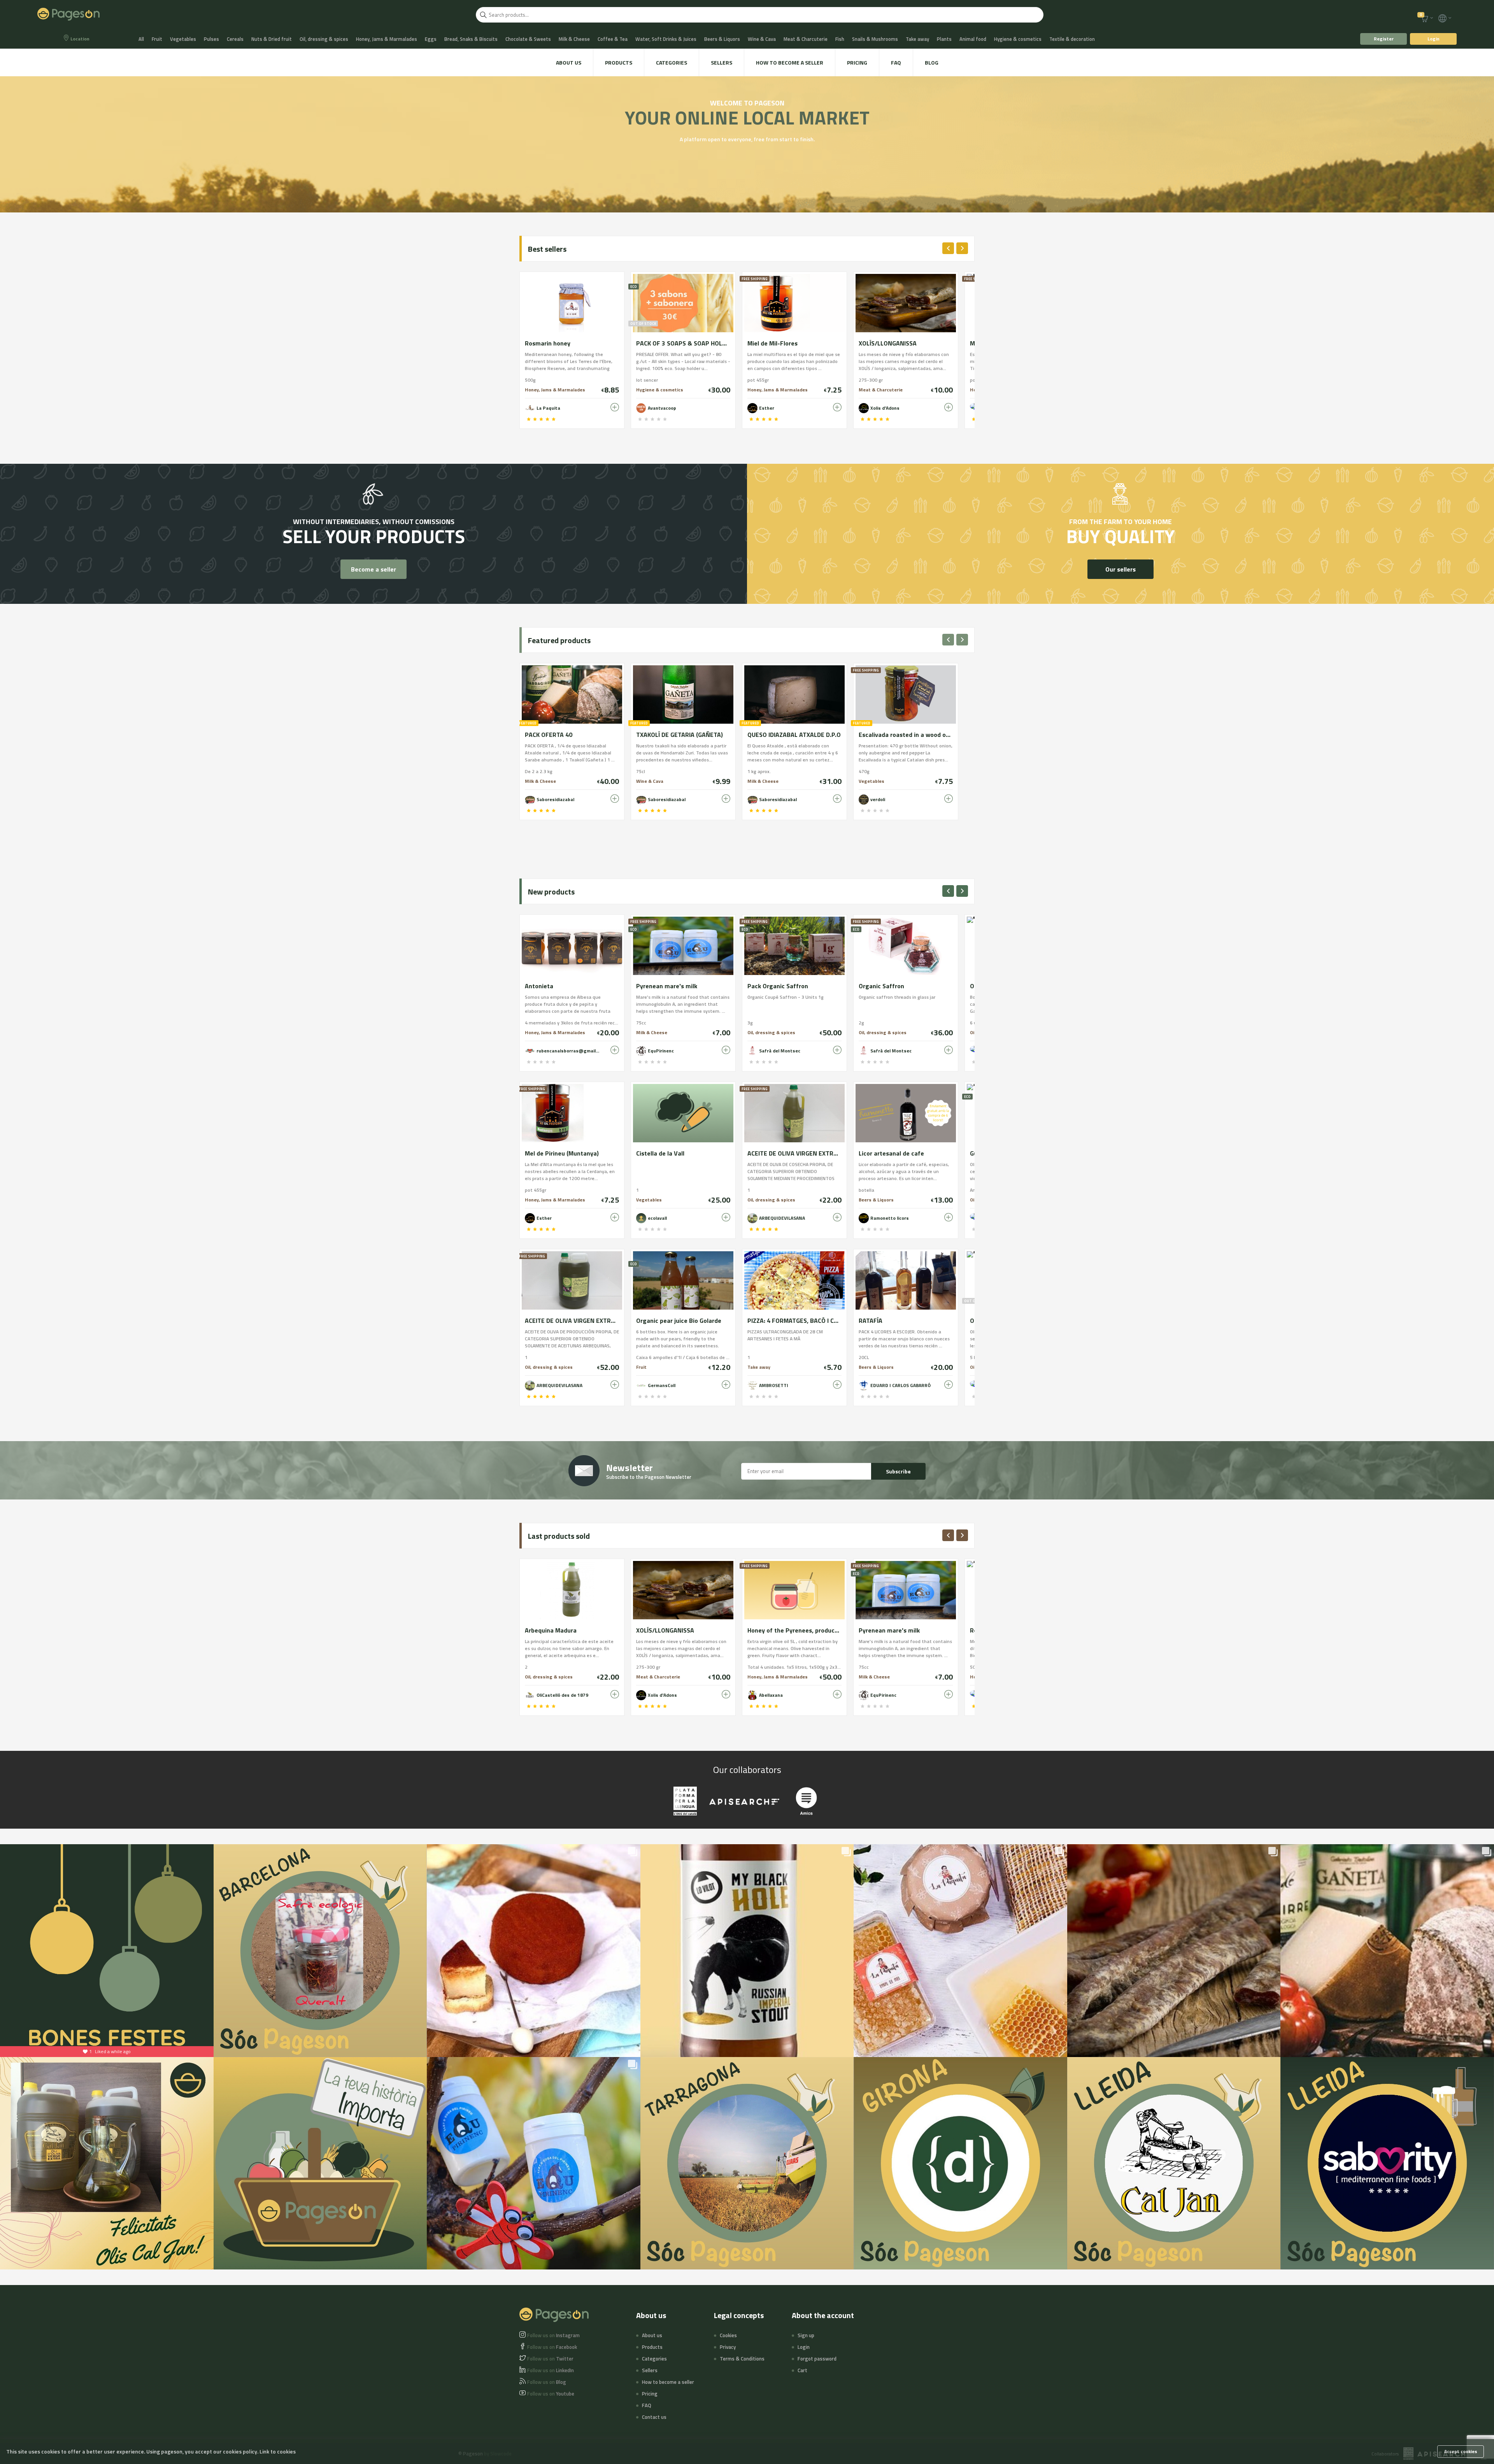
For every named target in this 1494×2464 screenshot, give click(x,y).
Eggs (431, 39)
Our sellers (1120, 569)
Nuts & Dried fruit (272, 39)
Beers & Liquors (722, 39)
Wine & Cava (762, 39)
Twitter (550, 2359)
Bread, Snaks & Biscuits (471, 39)
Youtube (551, 2394)
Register (1384, 39)
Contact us (654, 2417)
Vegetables (183, 39)
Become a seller (373, 569)
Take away (917, 39)
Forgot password (817, 2359)
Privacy (728, 2347)
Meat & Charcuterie (806, 39)
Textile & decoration (1072, 39)
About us (569, 62)
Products (619, 62)
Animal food (973, 39)
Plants (944, 39)
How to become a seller (790, 62)
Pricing (857, 62)
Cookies (728, 2335)
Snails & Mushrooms (875, 39)
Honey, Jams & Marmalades (387, 39)
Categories (672, 62)
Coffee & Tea (613, 39)
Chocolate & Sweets (528, 39)
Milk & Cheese (574, 39)
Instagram (553, 2335)
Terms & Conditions (742, 2359)
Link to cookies (278, 2451)
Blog (932, 62)
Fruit (157, 39)
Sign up (806, 2335)
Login (1434, 39)
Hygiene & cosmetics (1018, 39)
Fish (840, 39)
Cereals (235, 39)
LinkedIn (551, 2370)
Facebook (552, 2347)
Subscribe (898, 1471)
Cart (802, 2370)
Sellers (722, 62)
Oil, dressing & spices (324, 39)
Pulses (211, 39)
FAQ (896, 62)
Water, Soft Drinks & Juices (666, 39)
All (141, 39)
